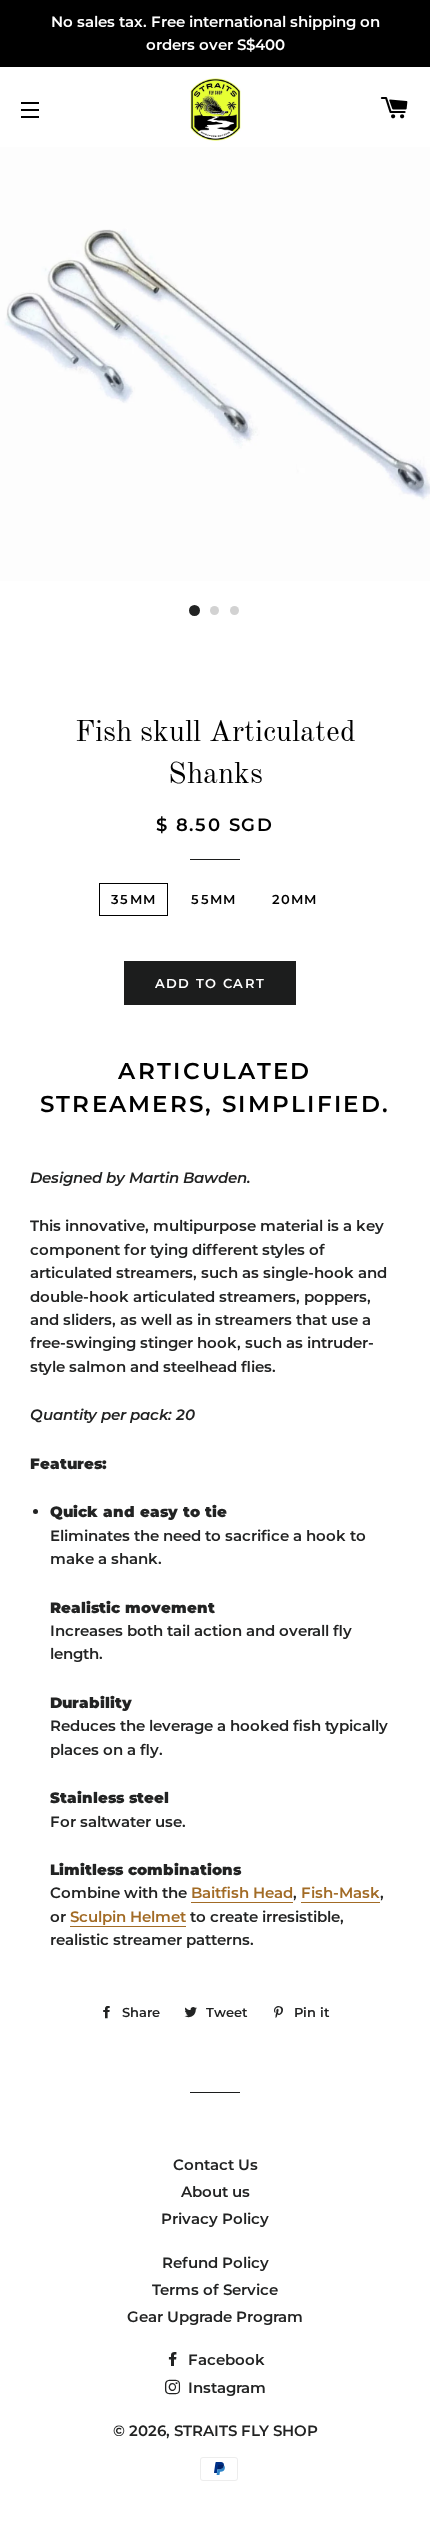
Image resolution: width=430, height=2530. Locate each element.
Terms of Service (215, 2289)
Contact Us (215, 2164)
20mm (295, 899)
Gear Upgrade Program (215, 2316)
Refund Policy (215, 2262)
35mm (133, 899)
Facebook (224, 2359)
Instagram (225, 2387)
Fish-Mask (340, 1892)
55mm (213, 899)
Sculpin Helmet (128, 1916)
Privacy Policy (215, 2218)
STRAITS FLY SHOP (246, 2430)
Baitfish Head (242, 1892)
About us (215, 2191)
